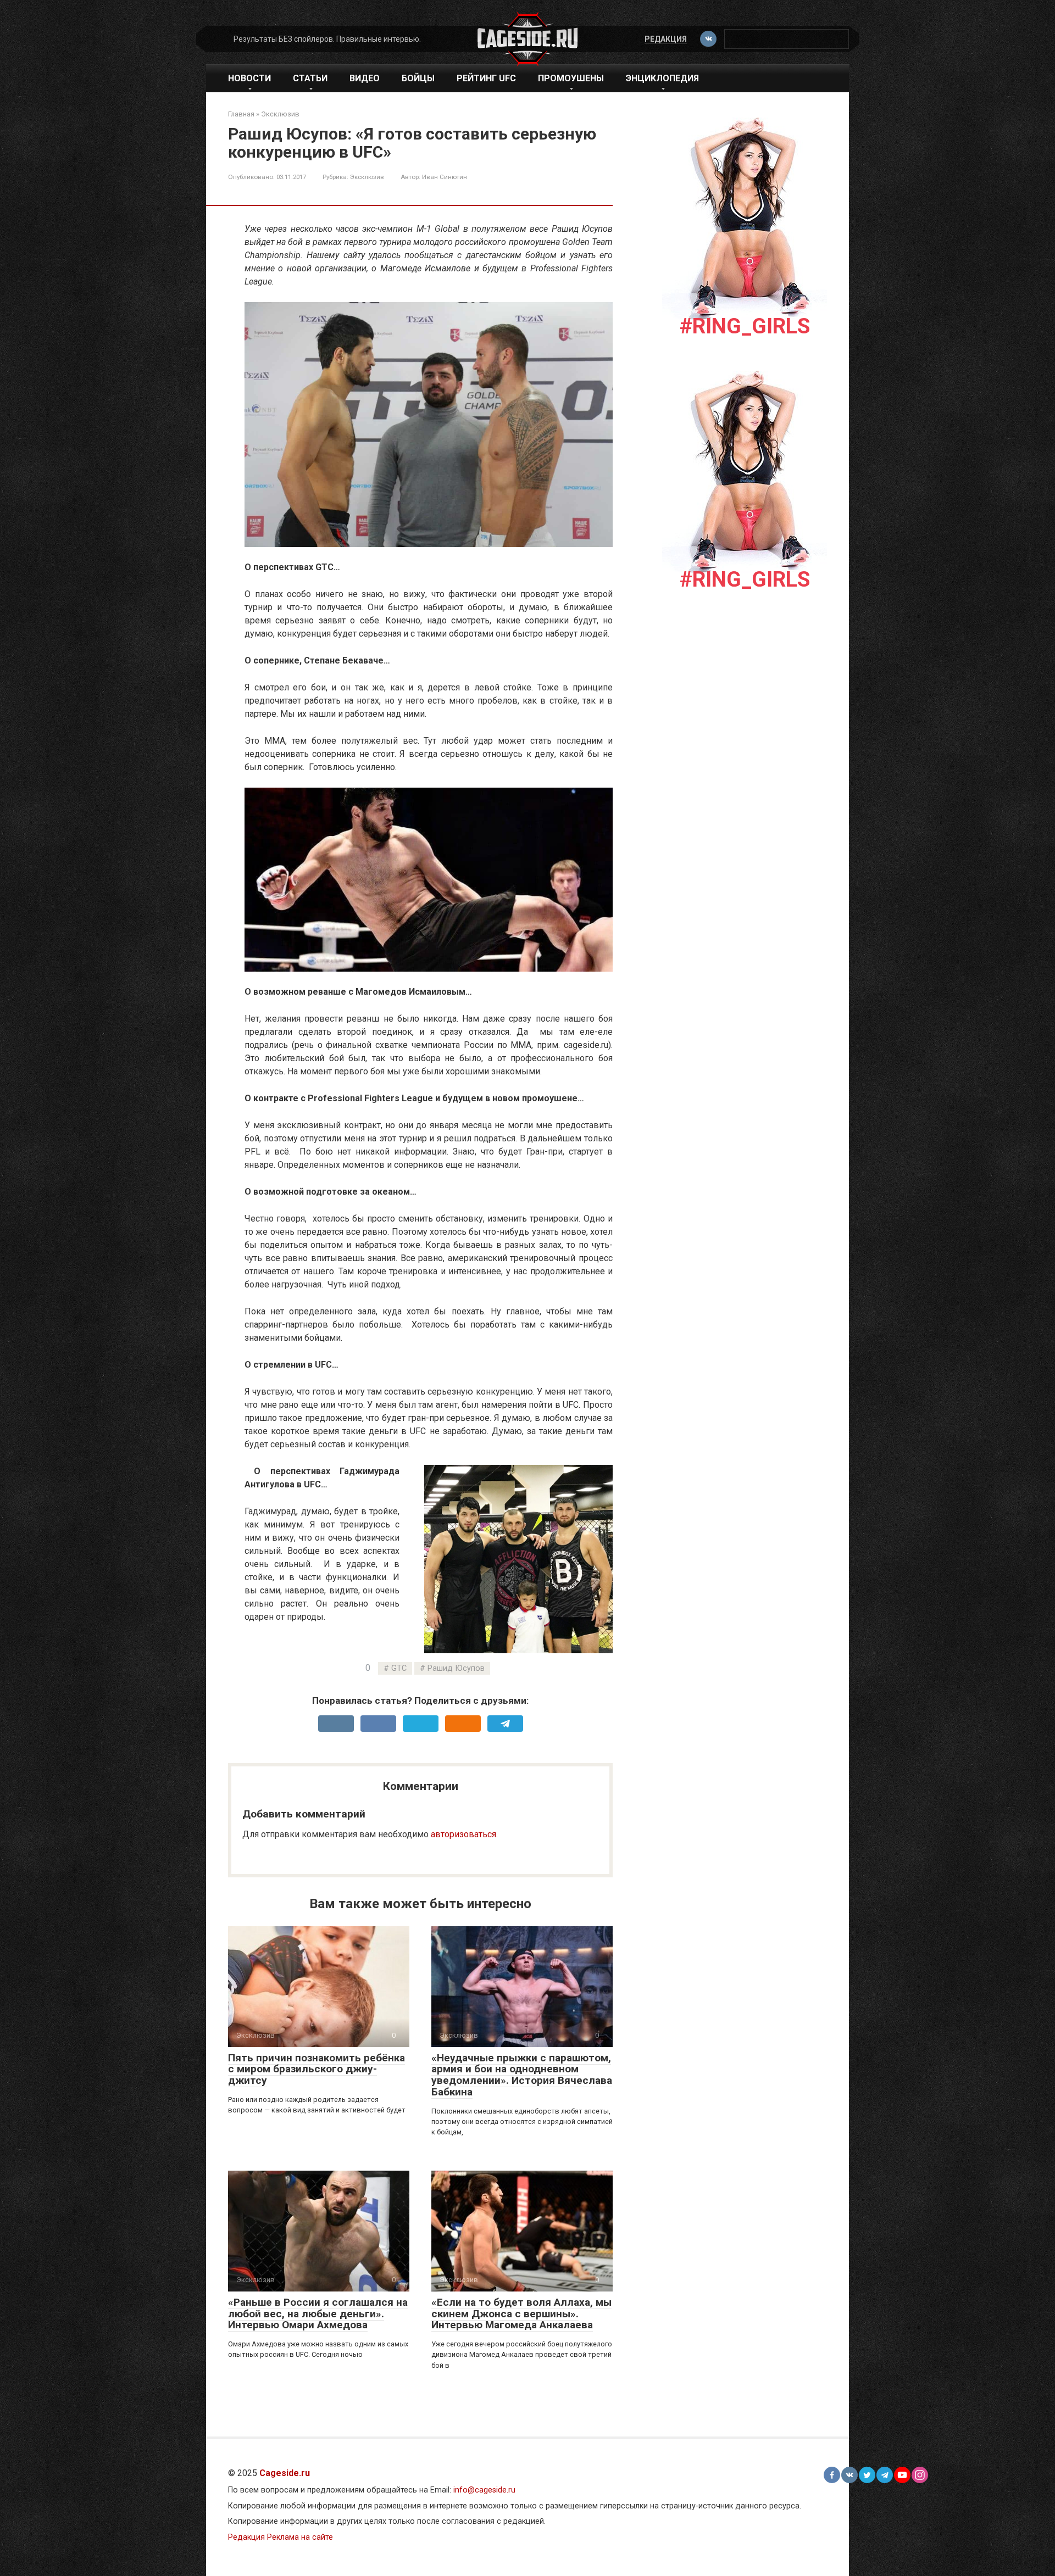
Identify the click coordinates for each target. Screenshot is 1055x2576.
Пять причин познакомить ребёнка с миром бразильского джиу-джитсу (316, 2069)
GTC (399, 1668)
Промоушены (571, 78)
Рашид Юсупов (456, 1668)
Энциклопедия (662, 78)
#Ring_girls (745, 326)
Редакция (666, 39)
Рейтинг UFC (486, 78)
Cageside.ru (285, 2473)
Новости (249, 78)
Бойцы (418, 78)
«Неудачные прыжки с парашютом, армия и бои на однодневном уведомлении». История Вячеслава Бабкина (522, 2075)
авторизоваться (463, 1834)
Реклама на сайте (300, 2537)
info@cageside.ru (484, 2490)
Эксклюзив (367, 177)
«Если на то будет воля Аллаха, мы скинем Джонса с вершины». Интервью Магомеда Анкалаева (521, 2314)
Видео (365, 78)
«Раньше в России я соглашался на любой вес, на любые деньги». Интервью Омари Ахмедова (318, 2314)
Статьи (310, 78)
